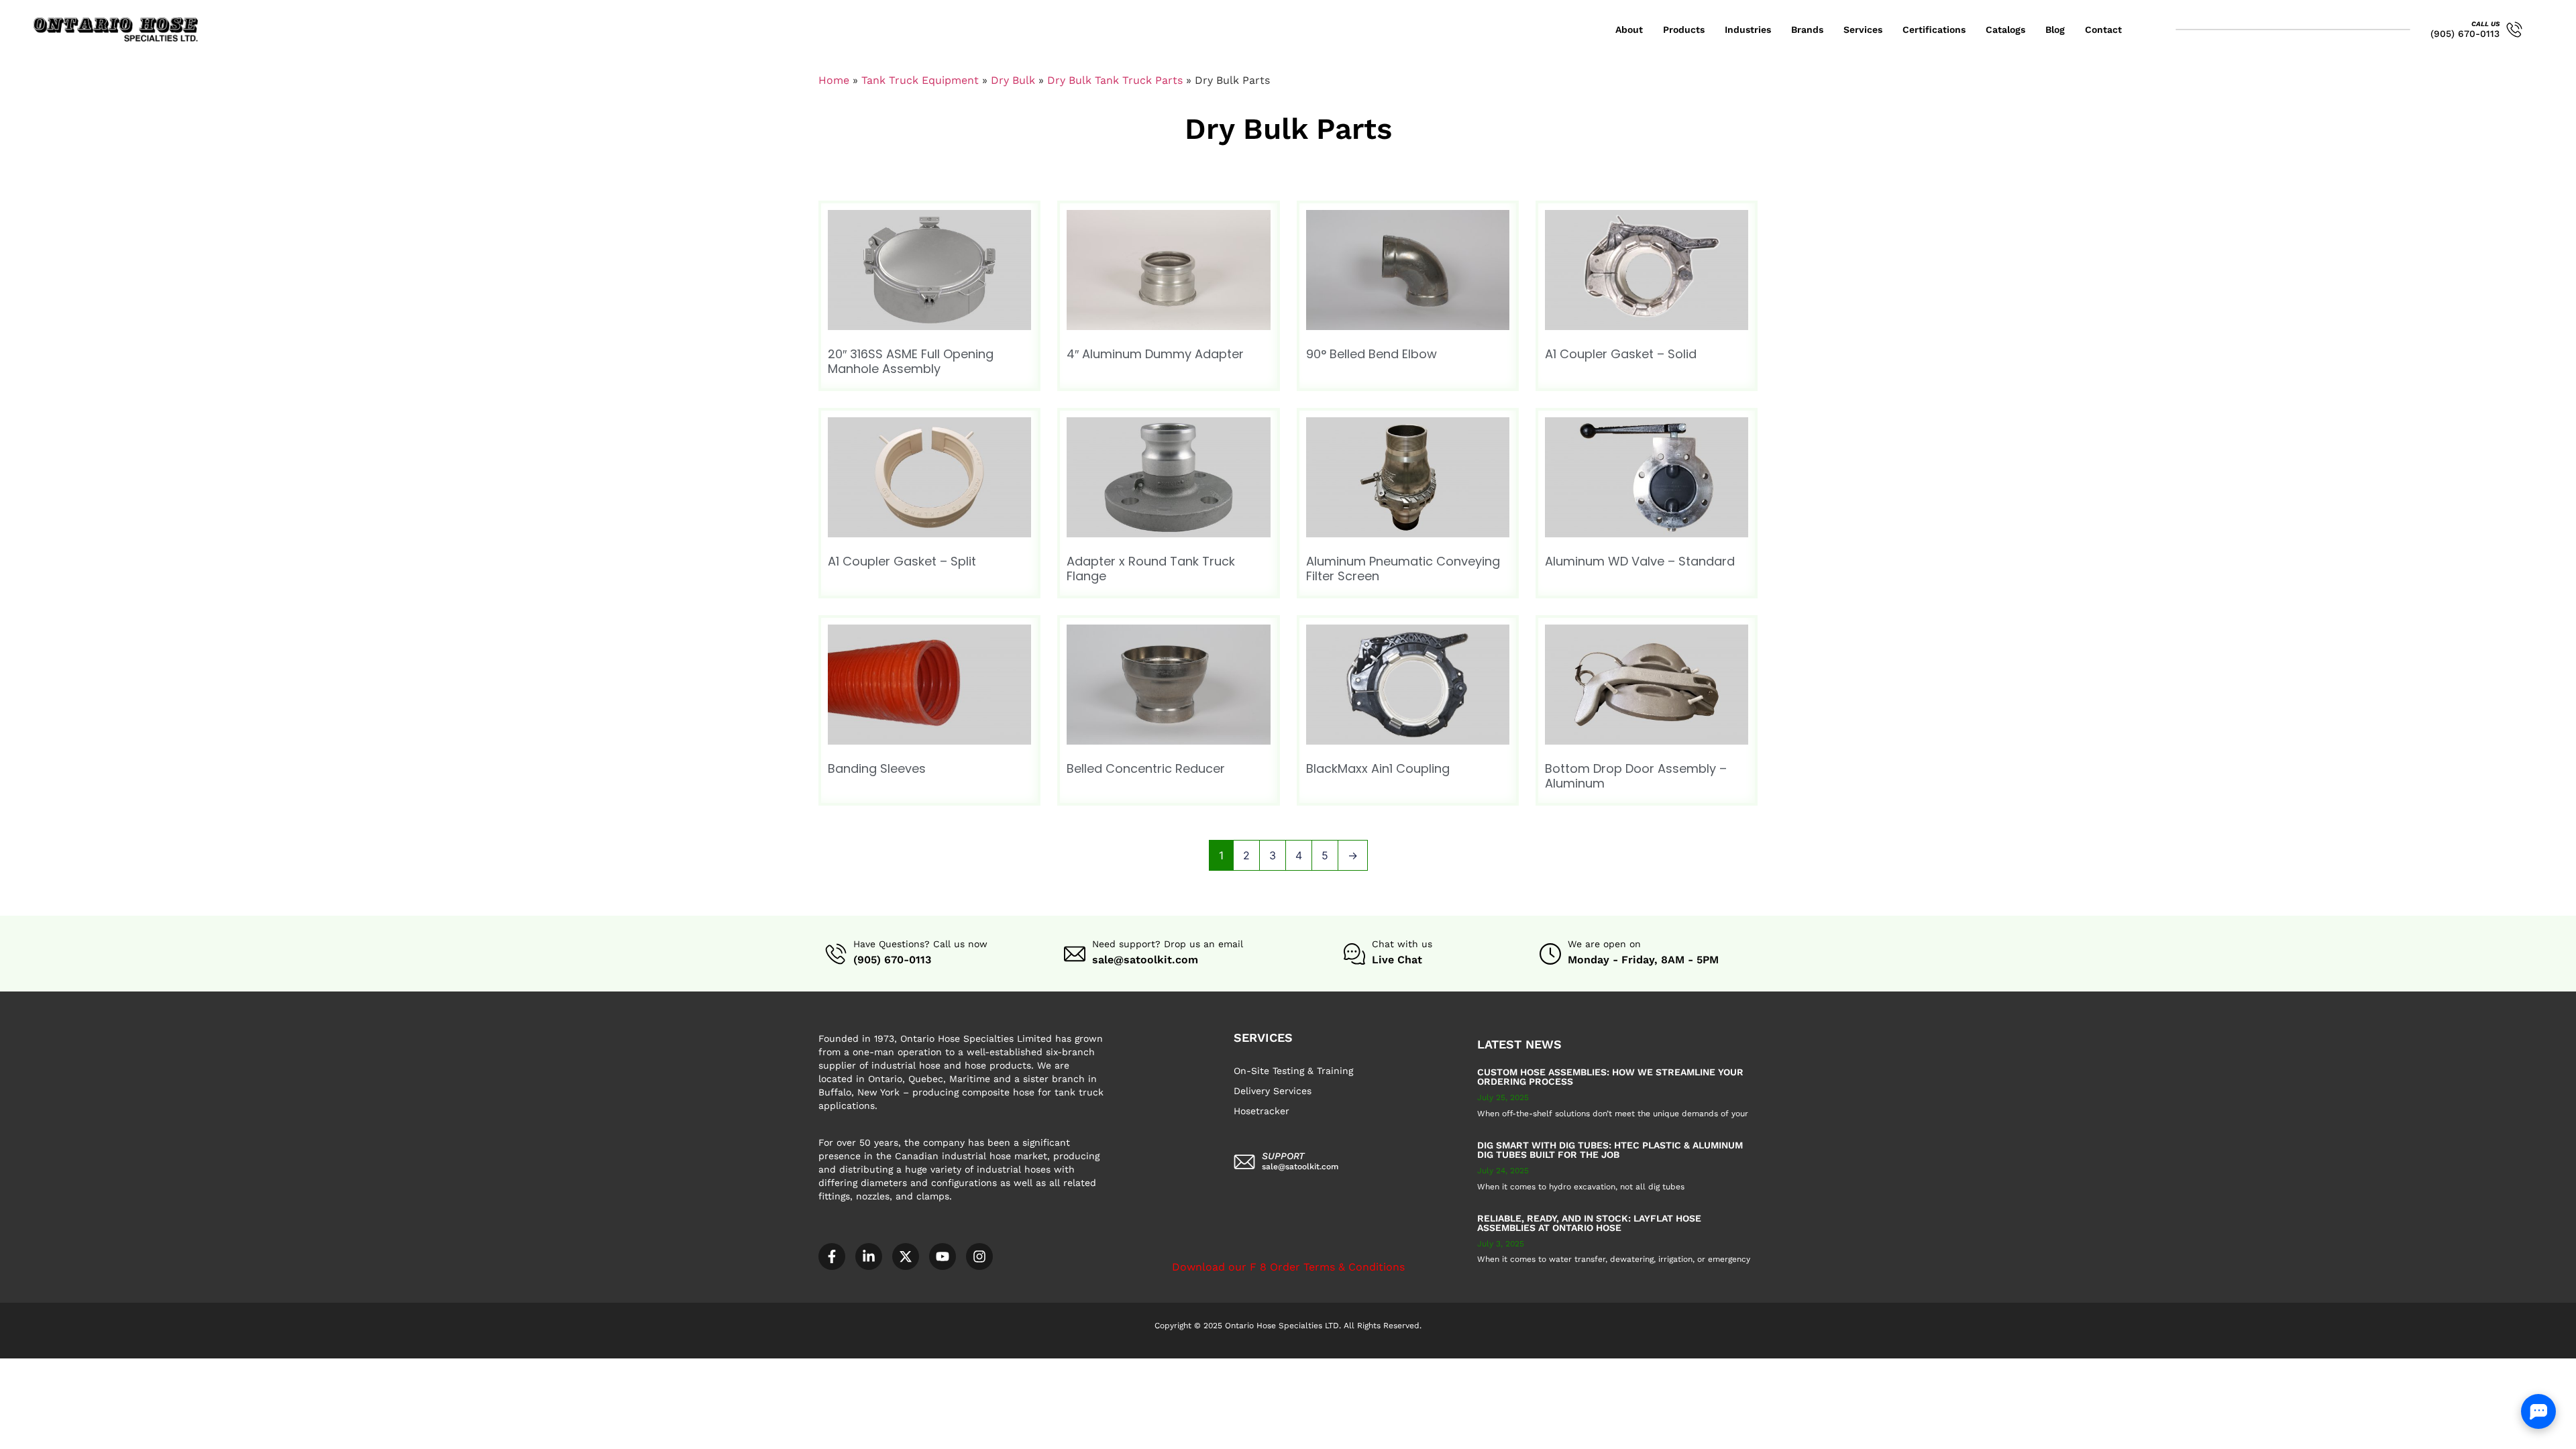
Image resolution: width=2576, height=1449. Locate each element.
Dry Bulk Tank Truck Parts (1115, 80)
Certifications (1934, 30)
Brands (1807, 30)
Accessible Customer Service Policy (80, 1365)
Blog (2055, 30)
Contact (2103, 30)
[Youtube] (943, 1256)
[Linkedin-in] (869, 1256)
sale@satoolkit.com (1145, 960)
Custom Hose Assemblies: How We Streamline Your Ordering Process (1610, 1077)
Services (1863, 30)
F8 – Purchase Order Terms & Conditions (474, 1365)
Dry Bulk (1013, 80)
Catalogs (2005, 30)
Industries (1748, 30)
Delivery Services (1273, 1091)
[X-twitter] (906, 1256)
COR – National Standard (324, 1365)
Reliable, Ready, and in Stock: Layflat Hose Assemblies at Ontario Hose (1589, 1223)
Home (834, 80)
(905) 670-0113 (2465, 34)
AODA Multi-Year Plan (212, 1365)
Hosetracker (1262, 1111)
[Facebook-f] (832, 1256)
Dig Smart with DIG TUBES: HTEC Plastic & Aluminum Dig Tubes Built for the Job (1610, 1150)
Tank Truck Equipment (920, 80)
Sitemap (589, 1365)
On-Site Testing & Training (1293, 1071)
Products (1684, 30)
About (1629, 30)
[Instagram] (979, 1256)
